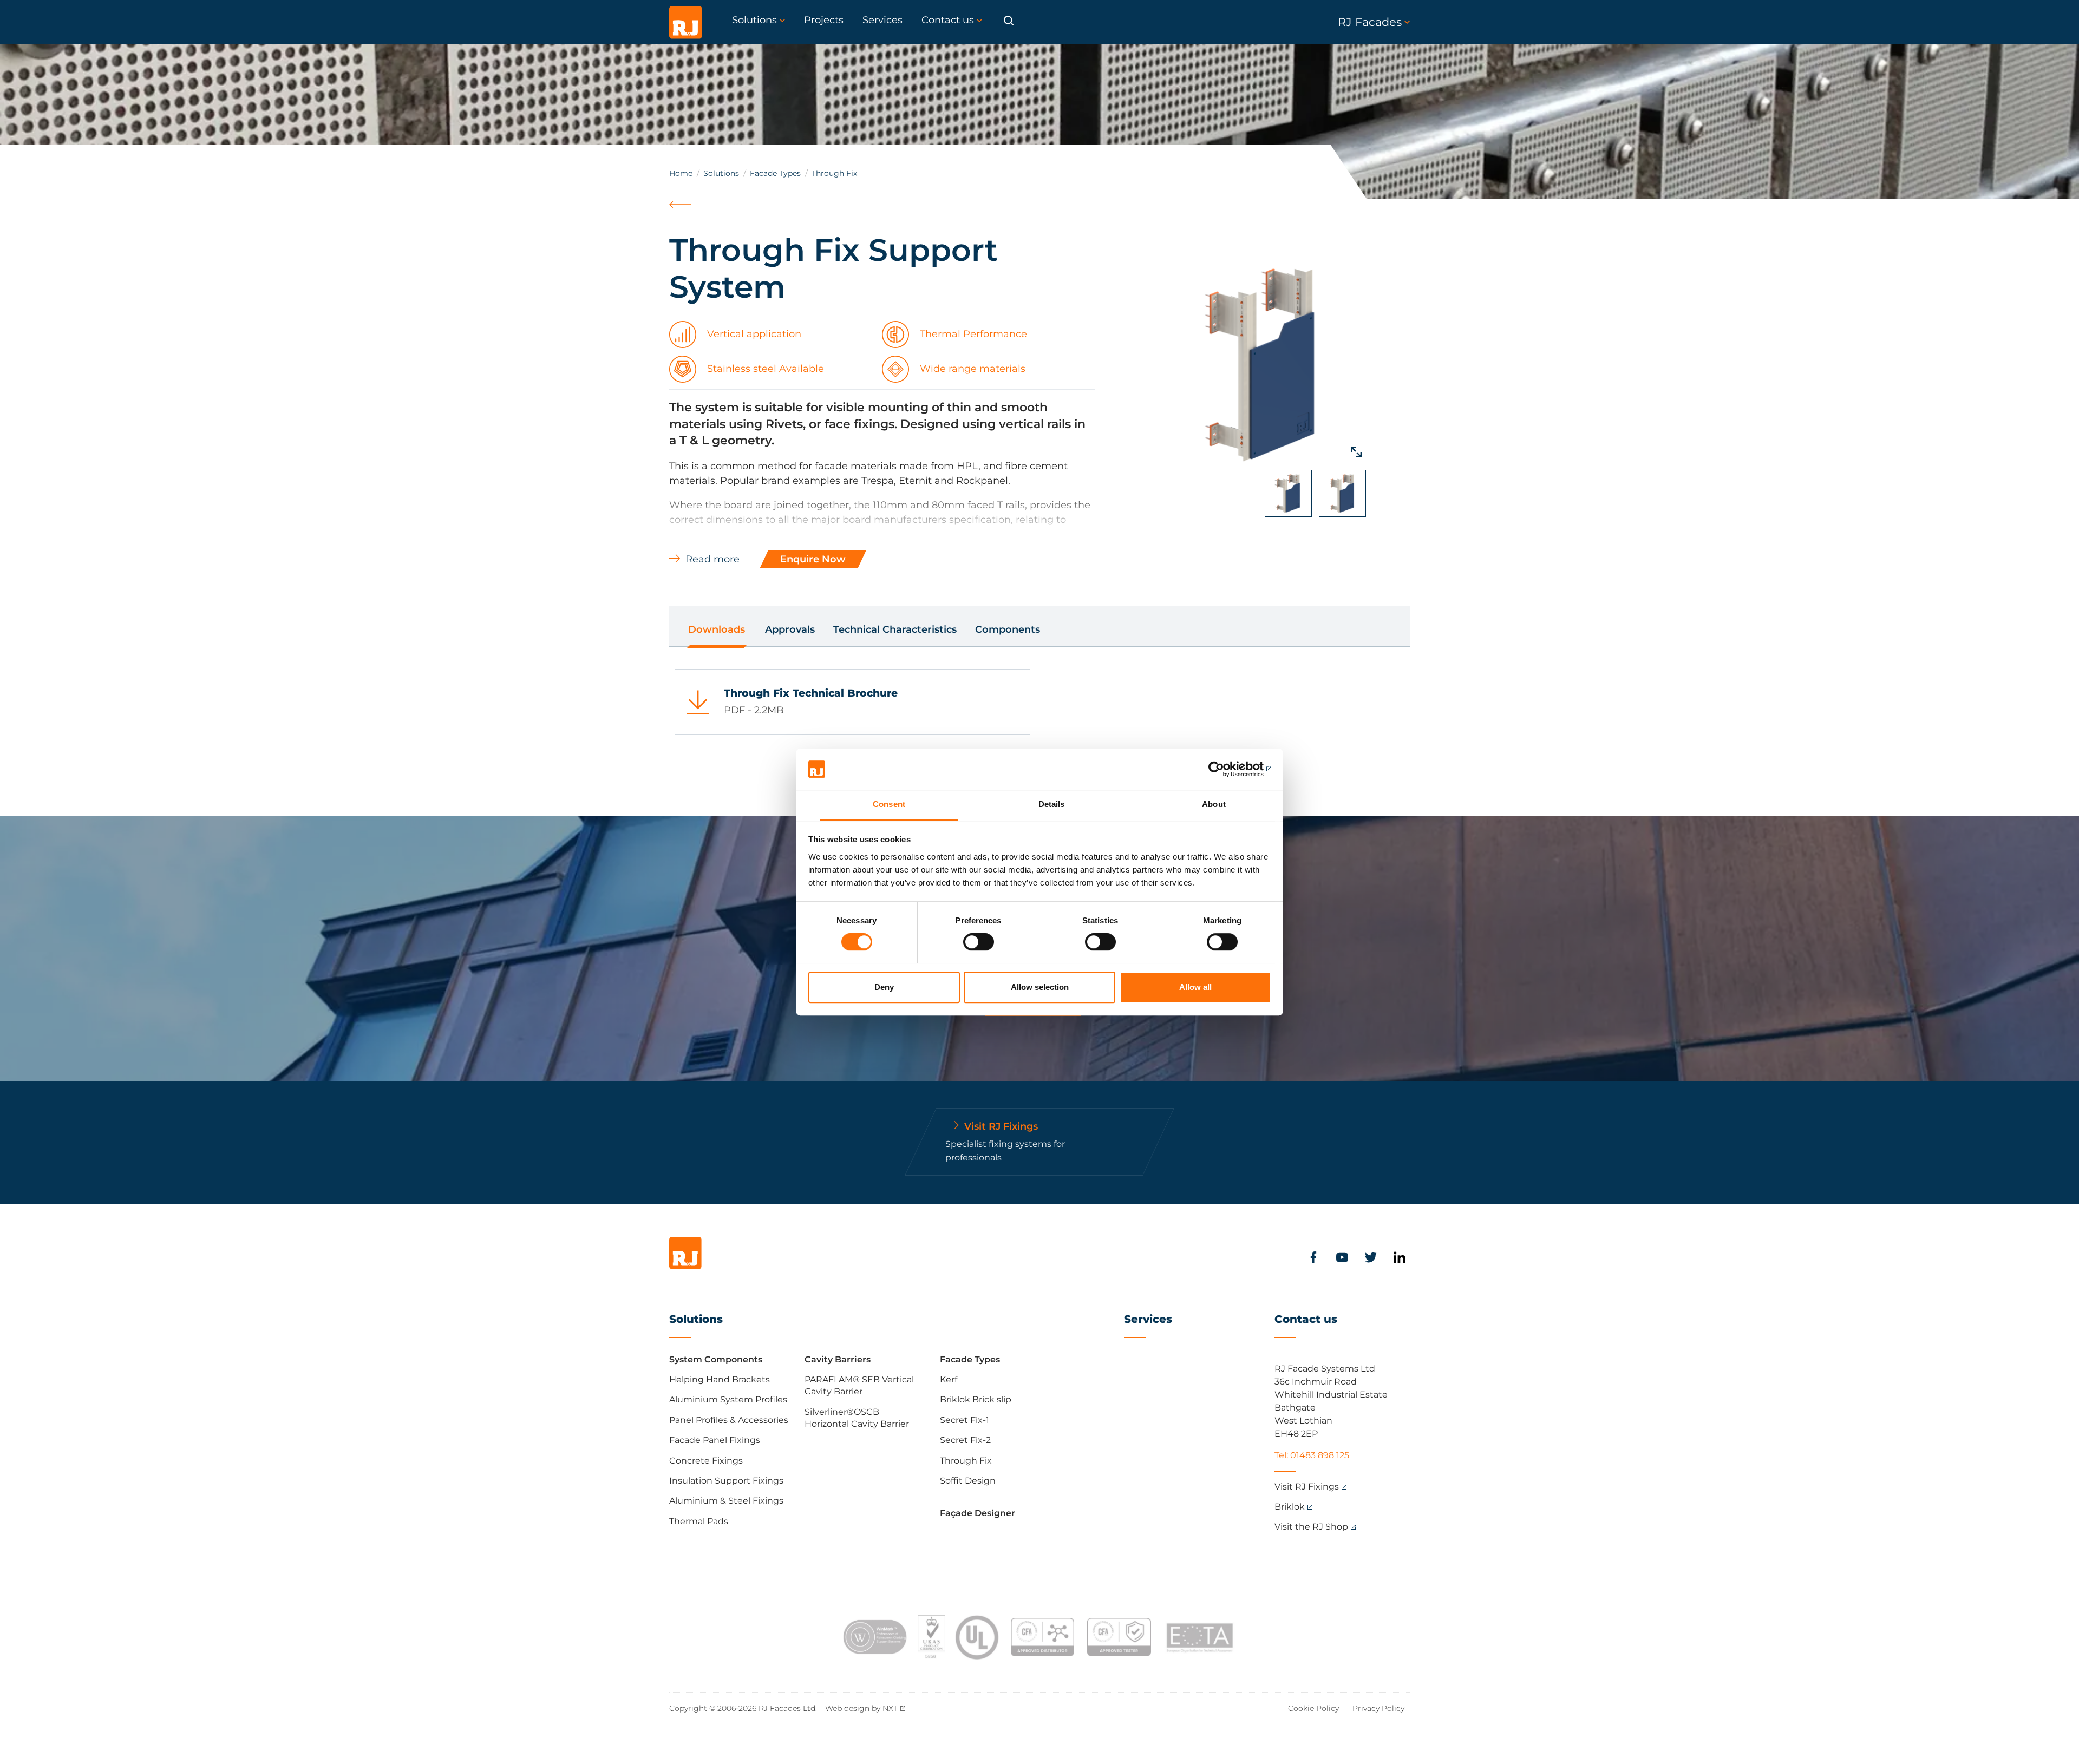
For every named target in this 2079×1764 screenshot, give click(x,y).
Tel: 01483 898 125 (1312, 1455)
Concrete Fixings (706, 1461)
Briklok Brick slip (976, 1399)
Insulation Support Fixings (726, 1481)
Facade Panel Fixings (715, 1440)
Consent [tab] (889, 805)
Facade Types (775, 173)
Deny (884, 987)
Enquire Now (813, 559)
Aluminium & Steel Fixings (726, 1501)
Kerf (949, 1379)
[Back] (681, 217)
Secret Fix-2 (965, 1440)
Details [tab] (1052, 805)
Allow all (1195, 987)
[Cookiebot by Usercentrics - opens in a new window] (1224, 769)
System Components (716, 1359)
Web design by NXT (861, 1708)
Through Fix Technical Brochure (811, 693)
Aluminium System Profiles (728, 1399)
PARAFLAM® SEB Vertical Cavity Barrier (859, 1385)
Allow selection (1040, 987)
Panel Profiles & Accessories (729, 1420)
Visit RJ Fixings (1307, 1487)
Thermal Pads (699, 1521)
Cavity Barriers (838, 1359)
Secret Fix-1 (965, 1420)
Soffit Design (968, 1481)
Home (681, 173)
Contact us (1306, 1319)
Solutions (721, 173)
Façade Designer (978, 1513)
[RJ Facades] (686, 22)
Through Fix (966, 1461)
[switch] (979, 942)
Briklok (1290, 1507)
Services (1148, 1319)
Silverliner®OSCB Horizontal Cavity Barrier (857, 1418)
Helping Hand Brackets (720, 1379)
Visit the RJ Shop (1311, 1527)
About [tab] (1214, 805)
